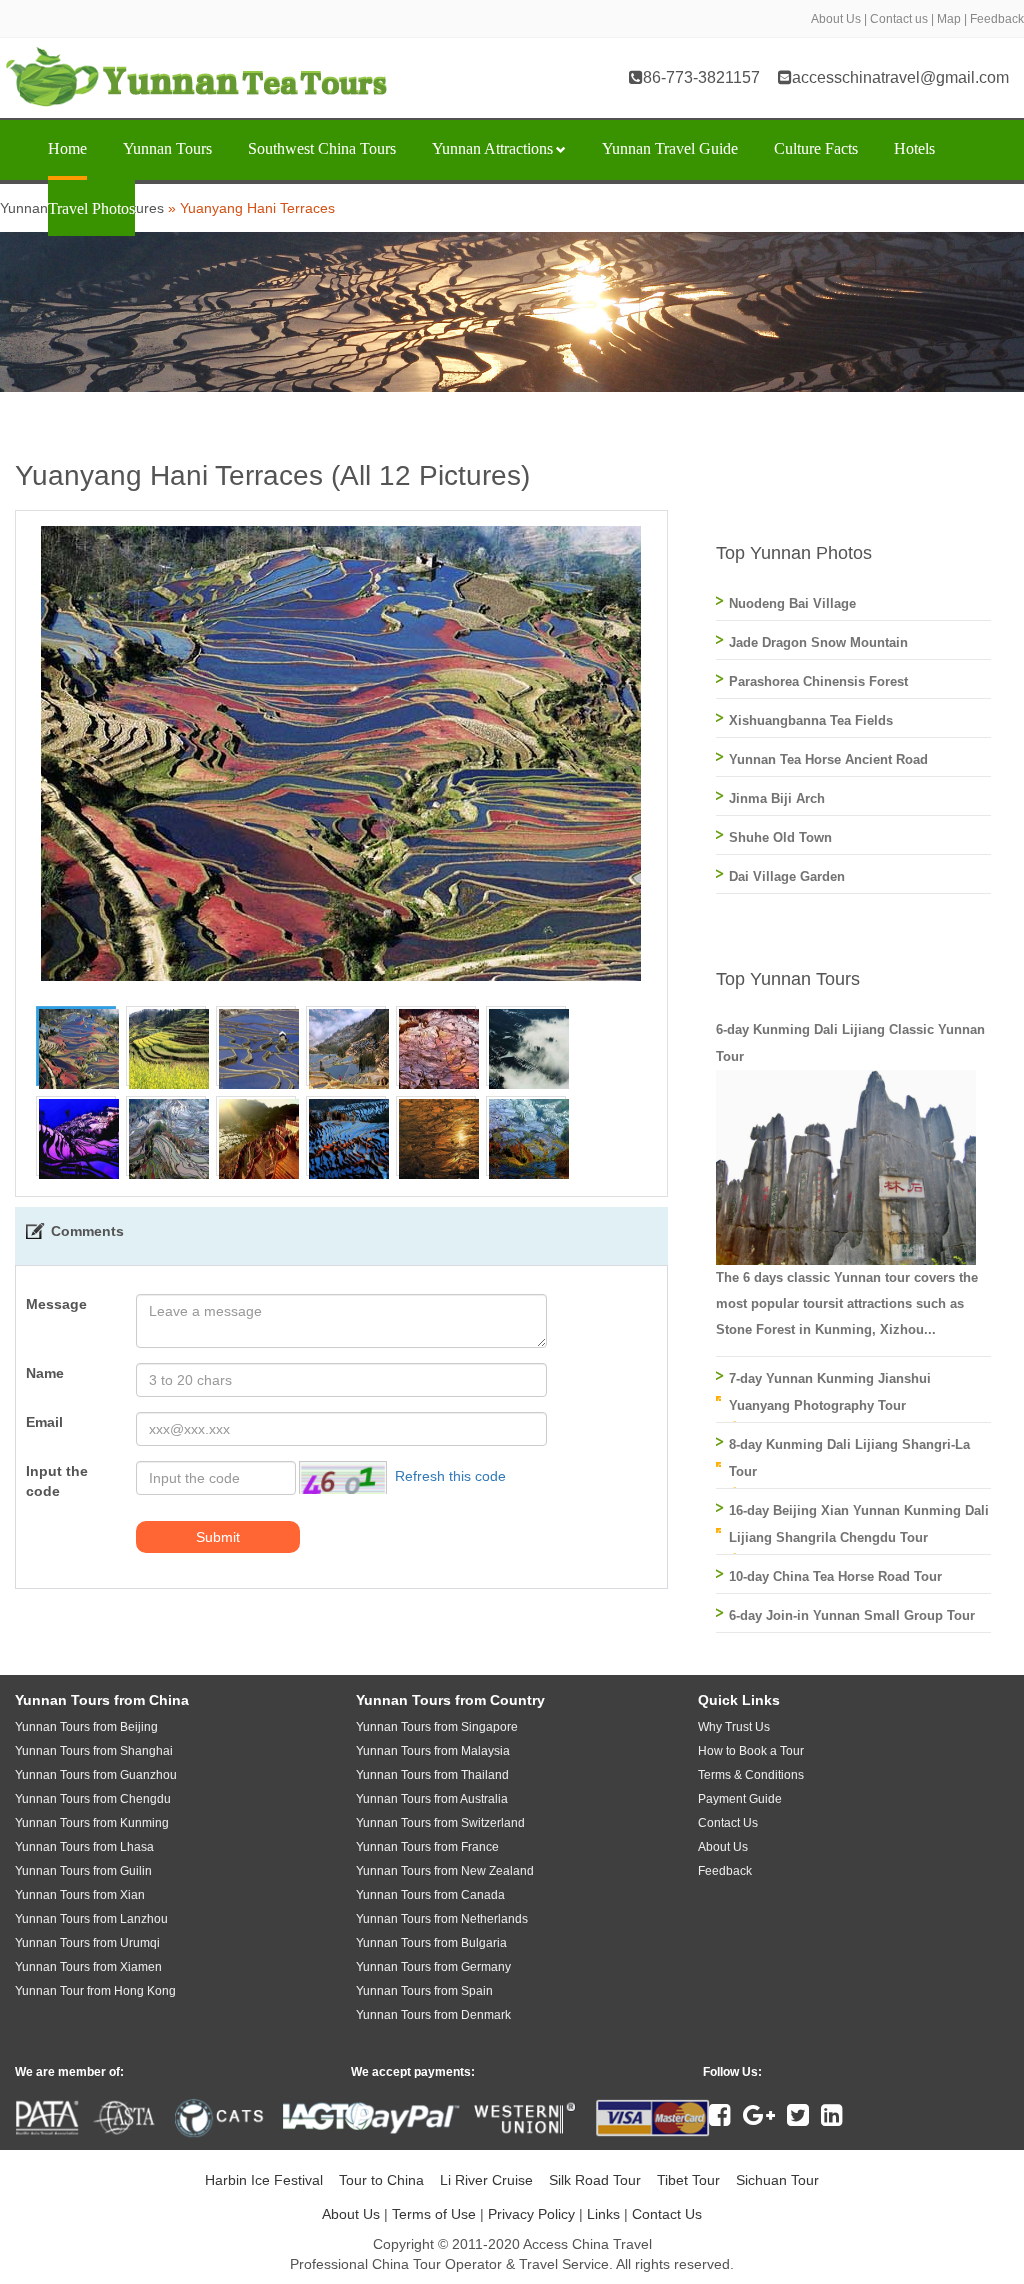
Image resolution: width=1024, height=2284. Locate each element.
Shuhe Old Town (780, 837)
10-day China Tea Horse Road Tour (835, 1576)
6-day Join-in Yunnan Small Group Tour (852, 1615)
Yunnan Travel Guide (670, 148)
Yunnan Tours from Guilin (83, 1871)
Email (44, 1422)
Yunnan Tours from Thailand (432, 1775)
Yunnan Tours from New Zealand (445, 1871)
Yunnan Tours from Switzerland (440, 1823)
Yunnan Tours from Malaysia (433, 1751)
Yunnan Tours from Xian (80, 1895)
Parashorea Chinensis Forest (818, 681)
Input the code (57, 1481)
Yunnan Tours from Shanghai (94, 1751)
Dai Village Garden (787, 876)
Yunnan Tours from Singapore (437, 1727)
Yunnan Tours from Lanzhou (91, 1919)
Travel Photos (91, 208)
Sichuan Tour (777, 2180)
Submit (218, 1537)
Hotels (914, 148)
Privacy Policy (531, 2214)
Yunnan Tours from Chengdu (93, 1799)
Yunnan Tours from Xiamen (88, 1967)
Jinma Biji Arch (777, 798)
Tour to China (381, 2180)
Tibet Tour (688, 2180)
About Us (836, 19)
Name (45, 1373)
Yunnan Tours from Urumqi (87, 1943)
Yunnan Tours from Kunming (92, 1823)
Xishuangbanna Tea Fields (811, 720)
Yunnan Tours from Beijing (86, 1727)
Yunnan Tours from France (427, 1847)
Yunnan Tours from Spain (424, 1991)
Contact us (899, 19)
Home (67, 148)
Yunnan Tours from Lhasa (84, 1847)
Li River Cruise (486, 2180)
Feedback (997, 19)
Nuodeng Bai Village (792, 603)
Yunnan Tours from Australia (432, 1799)
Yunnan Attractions (492, 148)
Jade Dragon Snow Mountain (818, 642)
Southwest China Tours (322, 148)
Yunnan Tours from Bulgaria (431, 1943)
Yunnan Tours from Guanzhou (96, 1775)
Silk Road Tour (595, 2180)
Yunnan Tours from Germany (433, 1967)
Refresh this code (450, 1477)
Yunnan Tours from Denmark (433, 2015)
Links (603, 2214)
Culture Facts (816, 148)
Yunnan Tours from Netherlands (442, 1919)
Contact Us (667, 2214)
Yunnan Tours (167, 148)
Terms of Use (434, 2214)
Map (949, 19)
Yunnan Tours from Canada (430, 1895)
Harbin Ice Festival (264, 2180)
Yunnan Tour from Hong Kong (95, 1991)
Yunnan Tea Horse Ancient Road (828, 759)
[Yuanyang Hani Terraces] (79, 1048)
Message (56, 1304)
